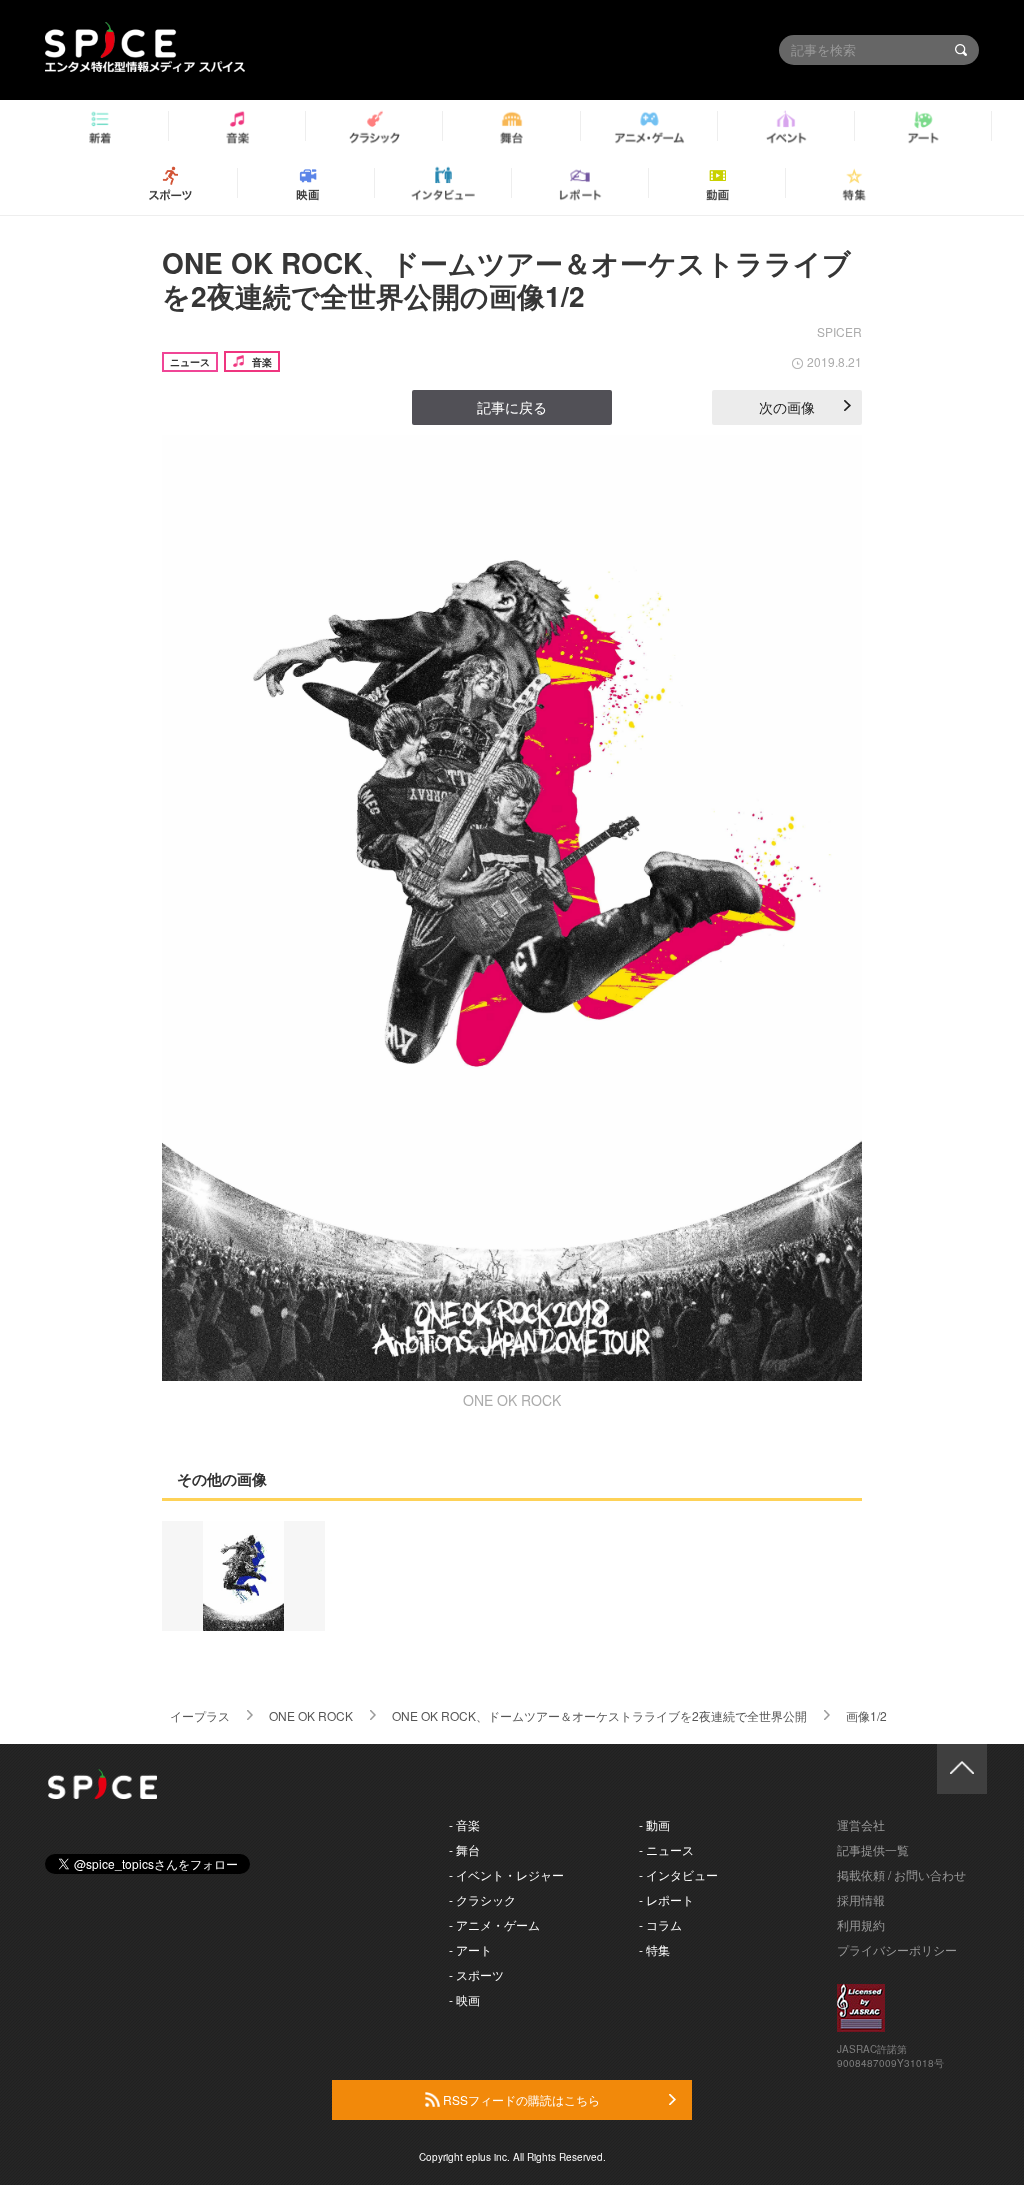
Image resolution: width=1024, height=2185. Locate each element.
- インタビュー (678, 1874)
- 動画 (654, 1824)
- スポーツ (476, 1974)
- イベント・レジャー (506, 1874)
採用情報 (861, 1899)
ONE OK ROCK (311, 1715)
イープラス (200, 1715)
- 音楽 (464, 1824)
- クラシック (482, 1899)
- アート (470, 1949)
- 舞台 (464, 1849)
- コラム (660, 1924)
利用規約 (861, 1924)
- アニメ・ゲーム (494, 1924)
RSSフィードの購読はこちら (520, 2099)
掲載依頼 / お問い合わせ (901, 1874)
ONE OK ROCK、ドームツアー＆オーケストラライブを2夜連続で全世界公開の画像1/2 (506, 279)
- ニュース (666, 1849)
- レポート (666, 1899)
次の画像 (787, 407)
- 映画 (464, 1999)
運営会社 (861, 1824)
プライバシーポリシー (897, 1949)
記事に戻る (512, 407)
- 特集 (654, 1949)
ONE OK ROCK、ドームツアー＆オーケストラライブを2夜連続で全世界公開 (599, 1715)
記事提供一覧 (873, 1849)
